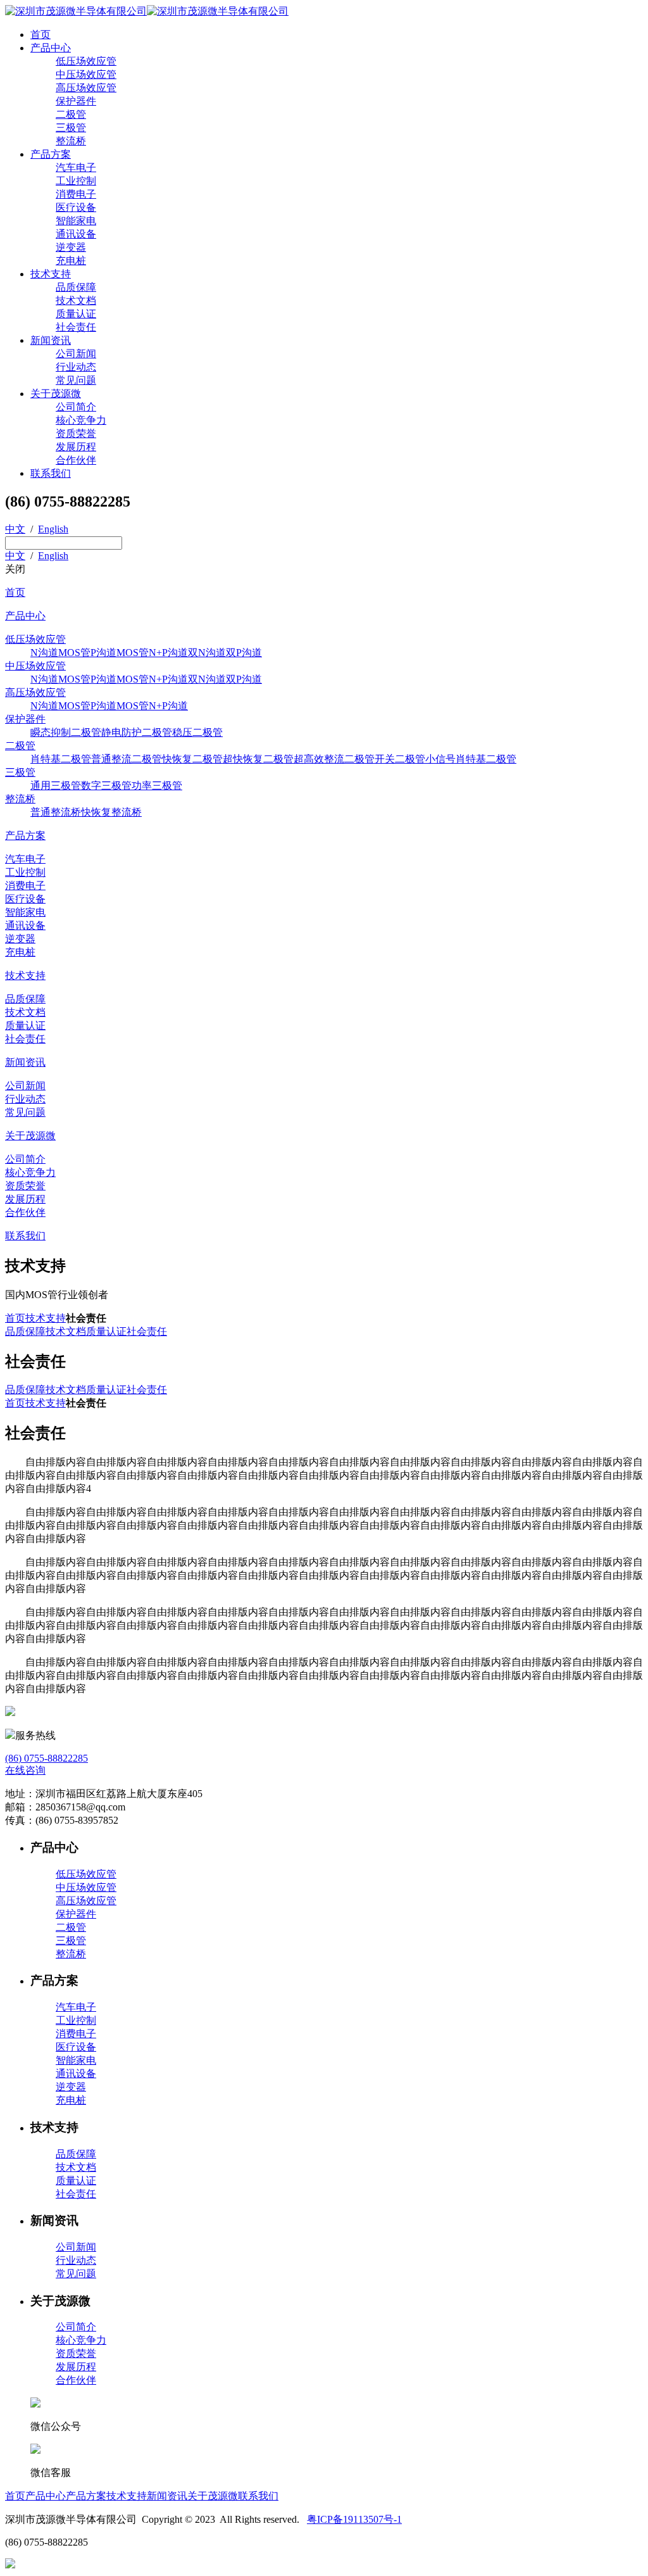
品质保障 (76, 287)
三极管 (71, 128)
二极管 (71, 114)
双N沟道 (207, 653)
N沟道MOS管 (60, 653)
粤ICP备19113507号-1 (354, 2519)
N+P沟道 (168, 653)
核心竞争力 (81, 420)
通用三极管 (56, 786)
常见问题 (76, 380)
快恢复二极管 (192, 759)
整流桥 (71, 141)
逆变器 (71, 247)
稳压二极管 (197, 732)
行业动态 (76, 367)
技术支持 (51, 274)
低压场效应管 (86, 61)
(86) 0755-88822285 (47, 1758)
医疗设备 (76, 207)
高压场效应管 (86, 88)
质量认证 (76, 314)
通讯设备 (76, 234)
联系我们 (51, 473)
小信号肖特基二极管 (471, 759)
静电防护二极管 (137, 732)
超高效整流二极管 (334, 759)
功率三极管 (157, 786)
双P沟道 (244, 653)
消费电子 (76, 194)
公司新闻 (76, 354)
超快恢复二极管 (258, 759)
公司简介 (76, 407)
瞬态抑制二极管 (66, 732)
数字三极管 (106, 786)
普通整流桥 (56, 812)
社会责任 (76, 327)
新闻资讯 (51, 340)
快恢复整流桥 (111, 812)
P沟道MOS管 (120, 653)
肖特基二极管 (61, 759)
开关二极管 (400, 759)
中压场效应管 (86, 74)
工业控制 (76, 181)
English (53, 529)
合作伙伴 (76, 460)
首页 (40, 35)
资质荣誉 (76, 433)
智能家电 (76, 221)
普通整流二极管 (127, 759)
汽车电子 (76, 167)
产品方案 (51, 154)
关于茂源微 (56, 394)
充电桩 (71, 261)
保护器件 (76, 101)
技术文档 (76, 300)
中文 (15, 529)
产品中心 (51, 48)
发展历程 (76, 447)
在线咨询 (25, 1770)
